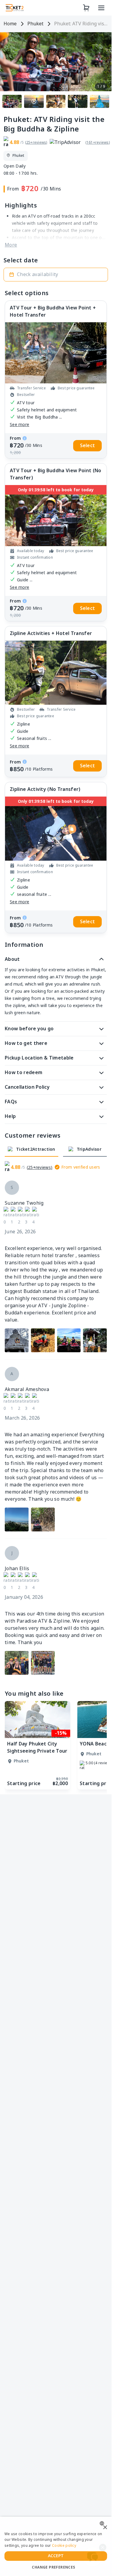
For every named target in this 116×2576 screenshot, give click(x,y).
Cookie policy (64, 2546)
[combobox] (103, 2523)
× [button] (105, 2528)
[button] (56, 275)
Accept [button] (56, 2556)
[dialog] (56, 2546)
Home (10, 24)
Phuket (35, 24)
